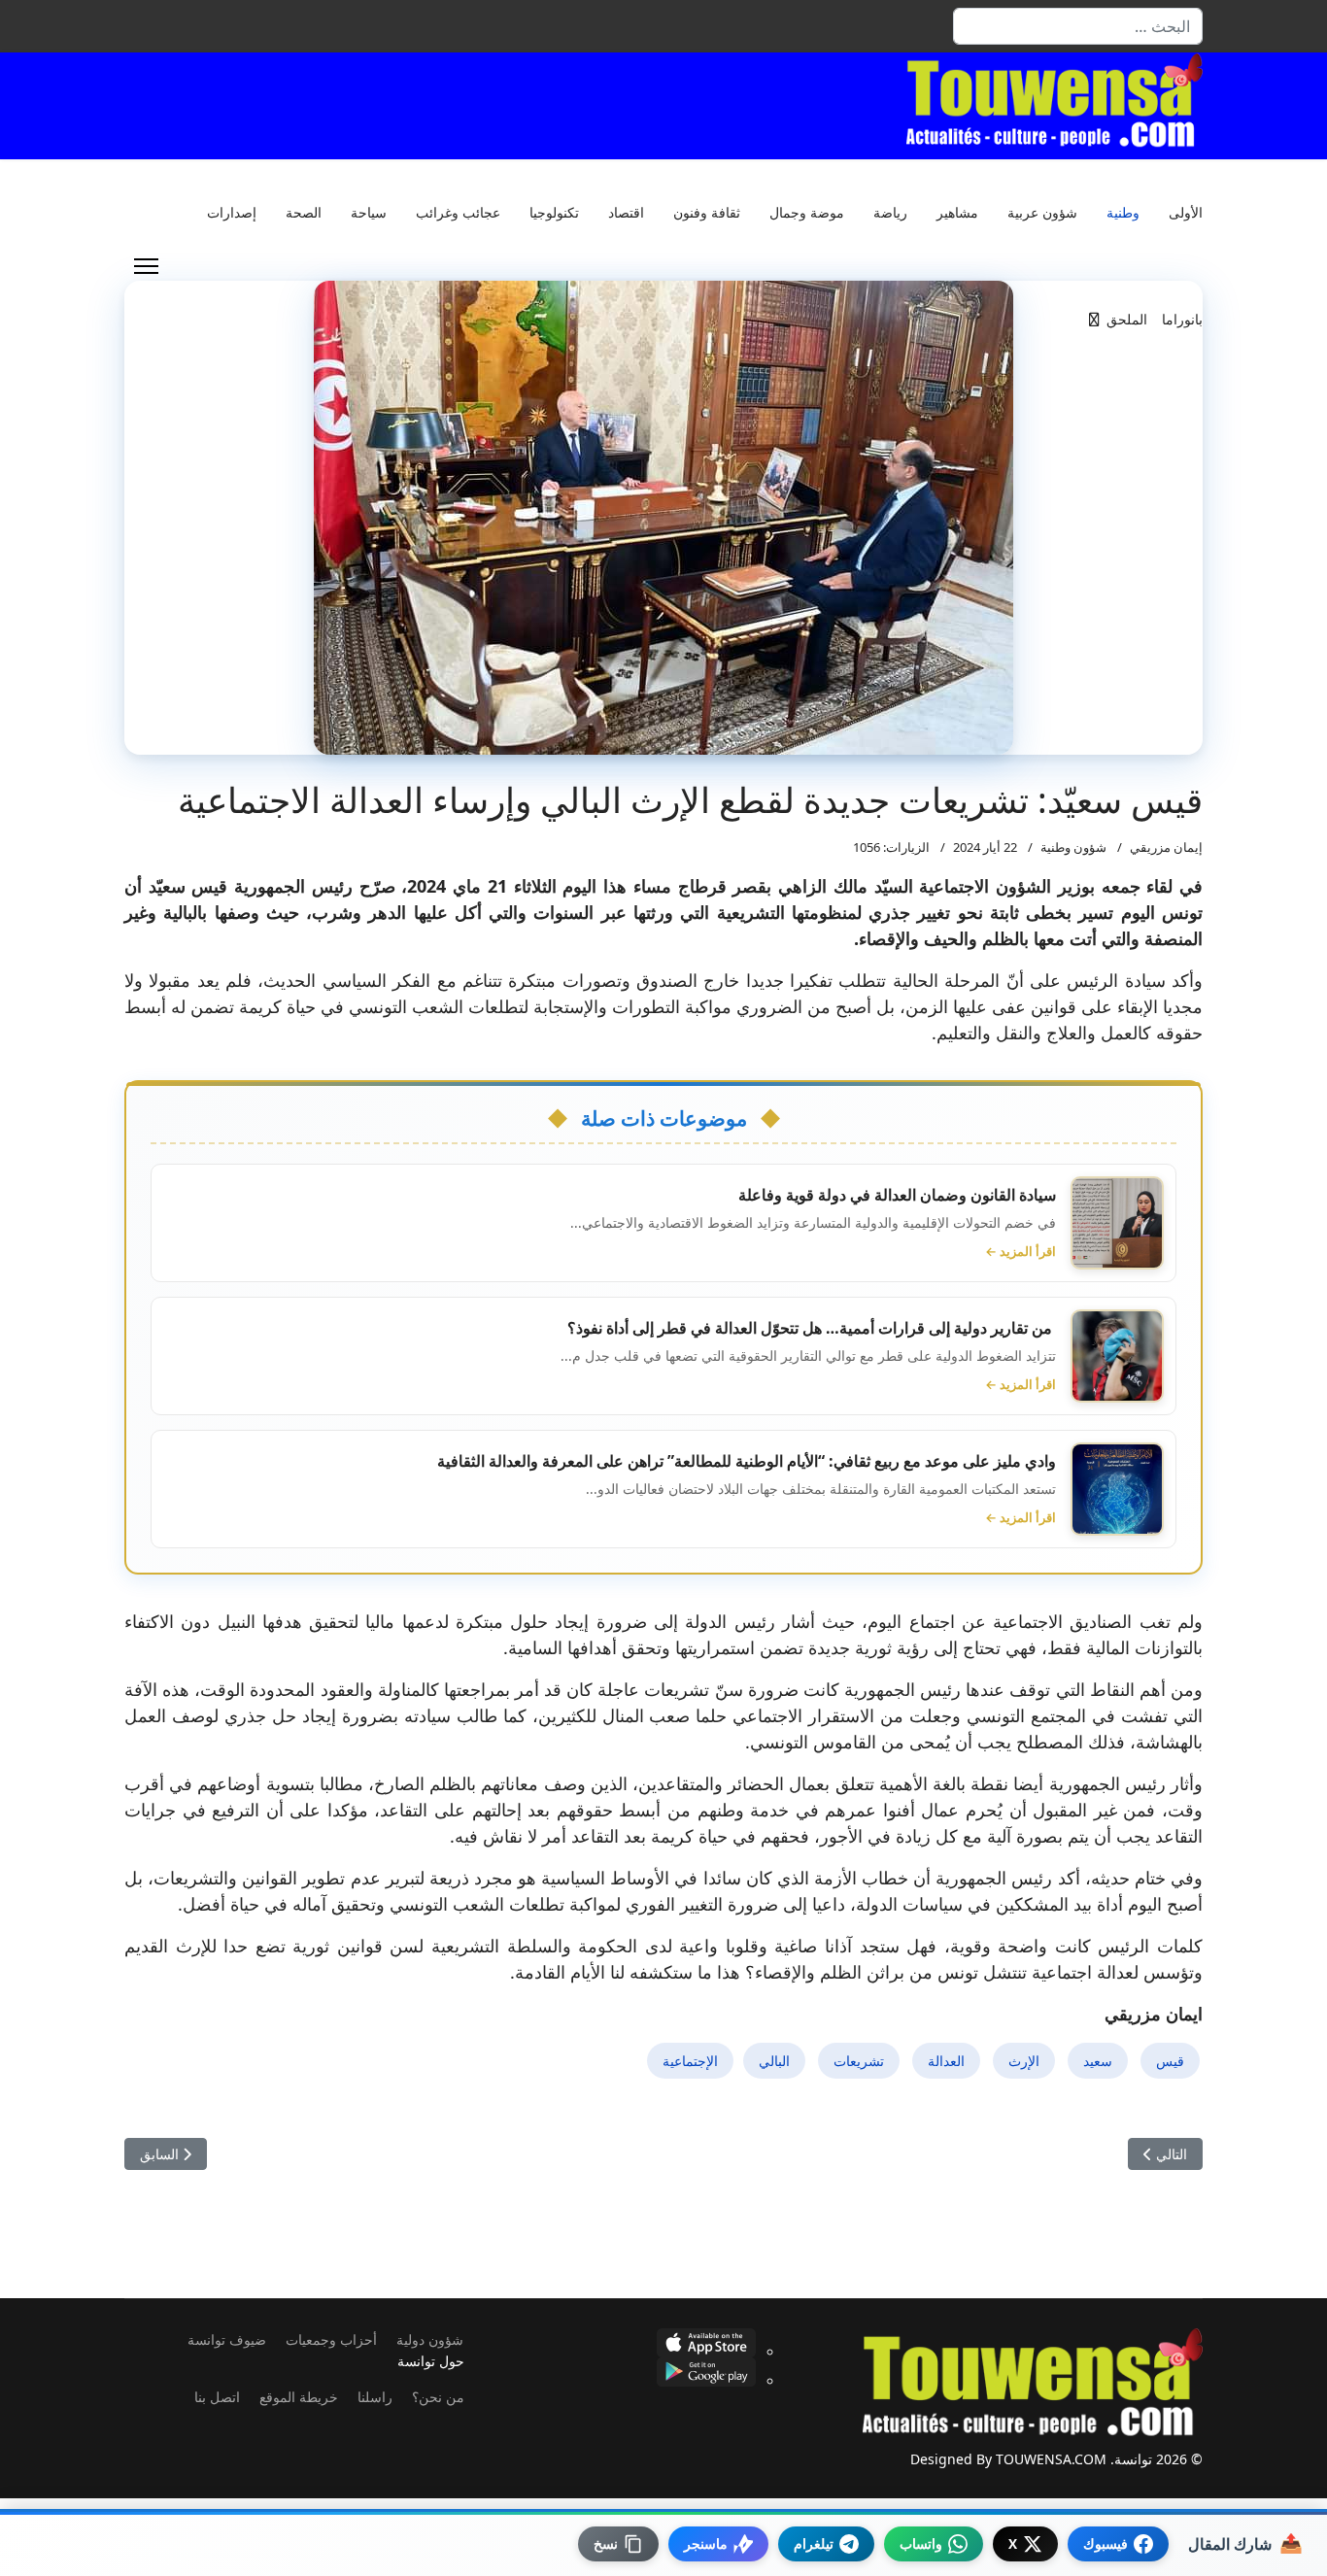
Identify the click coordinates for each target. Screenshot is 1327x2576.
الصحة (304, 213)
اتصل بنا (217, 2397)
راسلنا (375, 2397)
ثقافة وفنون (707, 213)
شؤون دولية (430, 2339)
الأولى (1186, 213)
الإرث (1024, 2061)
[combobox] (1078, 26)
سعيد (1098, 2061)
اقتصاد (626, 213)
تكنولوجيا (554, 213)
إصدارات (232, 213)
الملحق (1127, 320)
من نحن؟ (438, 2397)
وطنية (1123, 213)
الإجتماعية (690, 2061)
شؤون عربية (1042, 213)
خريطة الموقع (299, 2397)
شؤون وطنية (1073, 847)
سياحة (369, 213)
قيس (1170, 2061)
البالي (774, 2061)
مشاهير (957, 213)
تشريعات (859, 2061)
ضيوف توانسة (227, 2339)
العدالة (946, 2061)
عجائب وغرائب (458, 213)
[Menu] (146, 266)
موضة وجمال (807, 213)
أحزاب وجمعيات (331, 2339)
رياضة (890, 213)
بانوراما (1182, 320)
